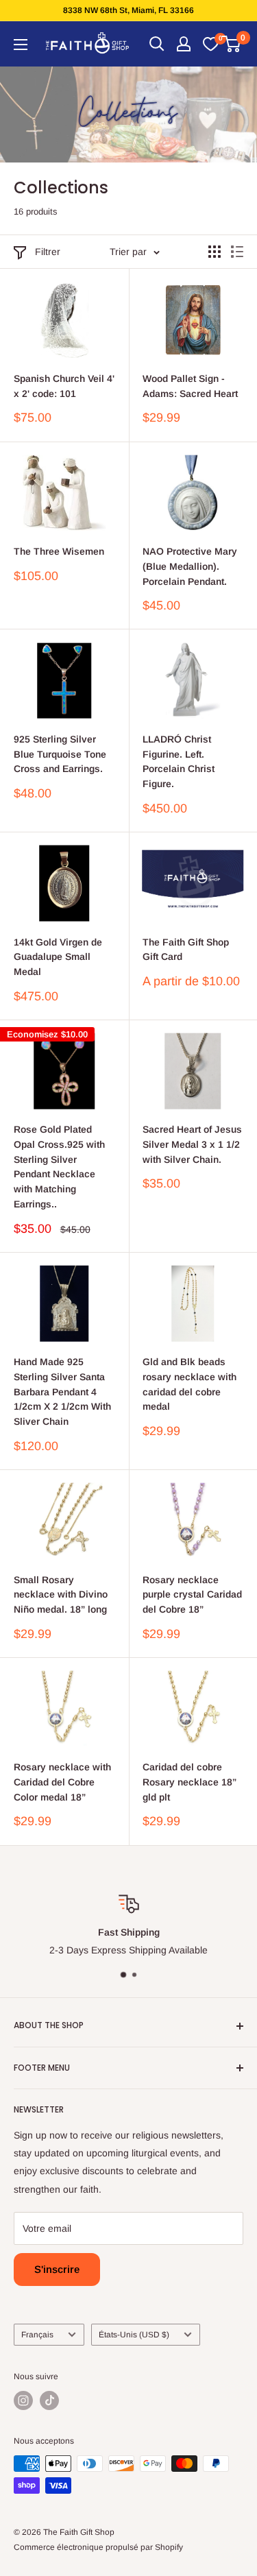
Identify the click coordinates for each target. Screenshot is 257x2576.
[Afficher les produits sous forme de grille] (215, 252)
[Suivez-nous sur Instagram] (23, 2400)
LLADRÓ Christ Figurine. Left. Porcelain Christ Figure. (179, 761)
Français (37, 2335)
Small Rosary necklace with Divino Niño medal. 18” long (61, 1594)
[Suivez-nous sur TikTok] (49, 2400)
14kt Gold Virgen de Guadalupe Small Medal (58, 957)
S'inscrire (57, 2269)
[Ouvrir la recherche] (157, 44)
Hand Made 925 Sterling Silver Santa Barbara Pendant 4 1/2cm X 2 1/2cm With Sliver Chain (62, 1392)
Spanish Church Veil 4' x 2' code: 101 (64, 386)
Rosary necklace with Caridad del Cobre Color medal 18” (62, 1782)
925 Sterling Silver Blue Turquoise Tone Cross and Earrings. (60, 754)
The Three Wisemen (59, 551)
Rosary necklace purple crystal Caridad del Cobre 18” (192, 1594)
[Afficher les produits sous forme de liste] (237, 252)
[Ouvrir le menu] (21, 45)
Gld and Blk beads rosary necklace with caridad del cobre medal (189, 1384)
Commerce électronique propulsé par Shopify (98, 2547)
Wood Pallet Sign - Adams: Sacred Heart (190, 386)
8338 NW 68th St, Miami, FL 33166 (128, 10)
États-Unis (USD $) (134, 2335)
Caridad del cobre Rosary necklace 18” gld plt (189, 1782)
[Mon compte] (184, 44)
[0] (210, 44)
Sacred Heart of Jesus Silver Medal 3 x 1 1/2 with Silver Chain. (192, 1144)
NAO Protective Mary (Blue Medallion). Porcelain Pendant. (190, 566)
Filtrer (48, 252)
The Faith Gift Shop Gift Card (186, 950)
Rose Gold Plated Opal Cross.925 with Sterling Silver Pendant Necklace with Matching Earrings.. (59, 1166)
